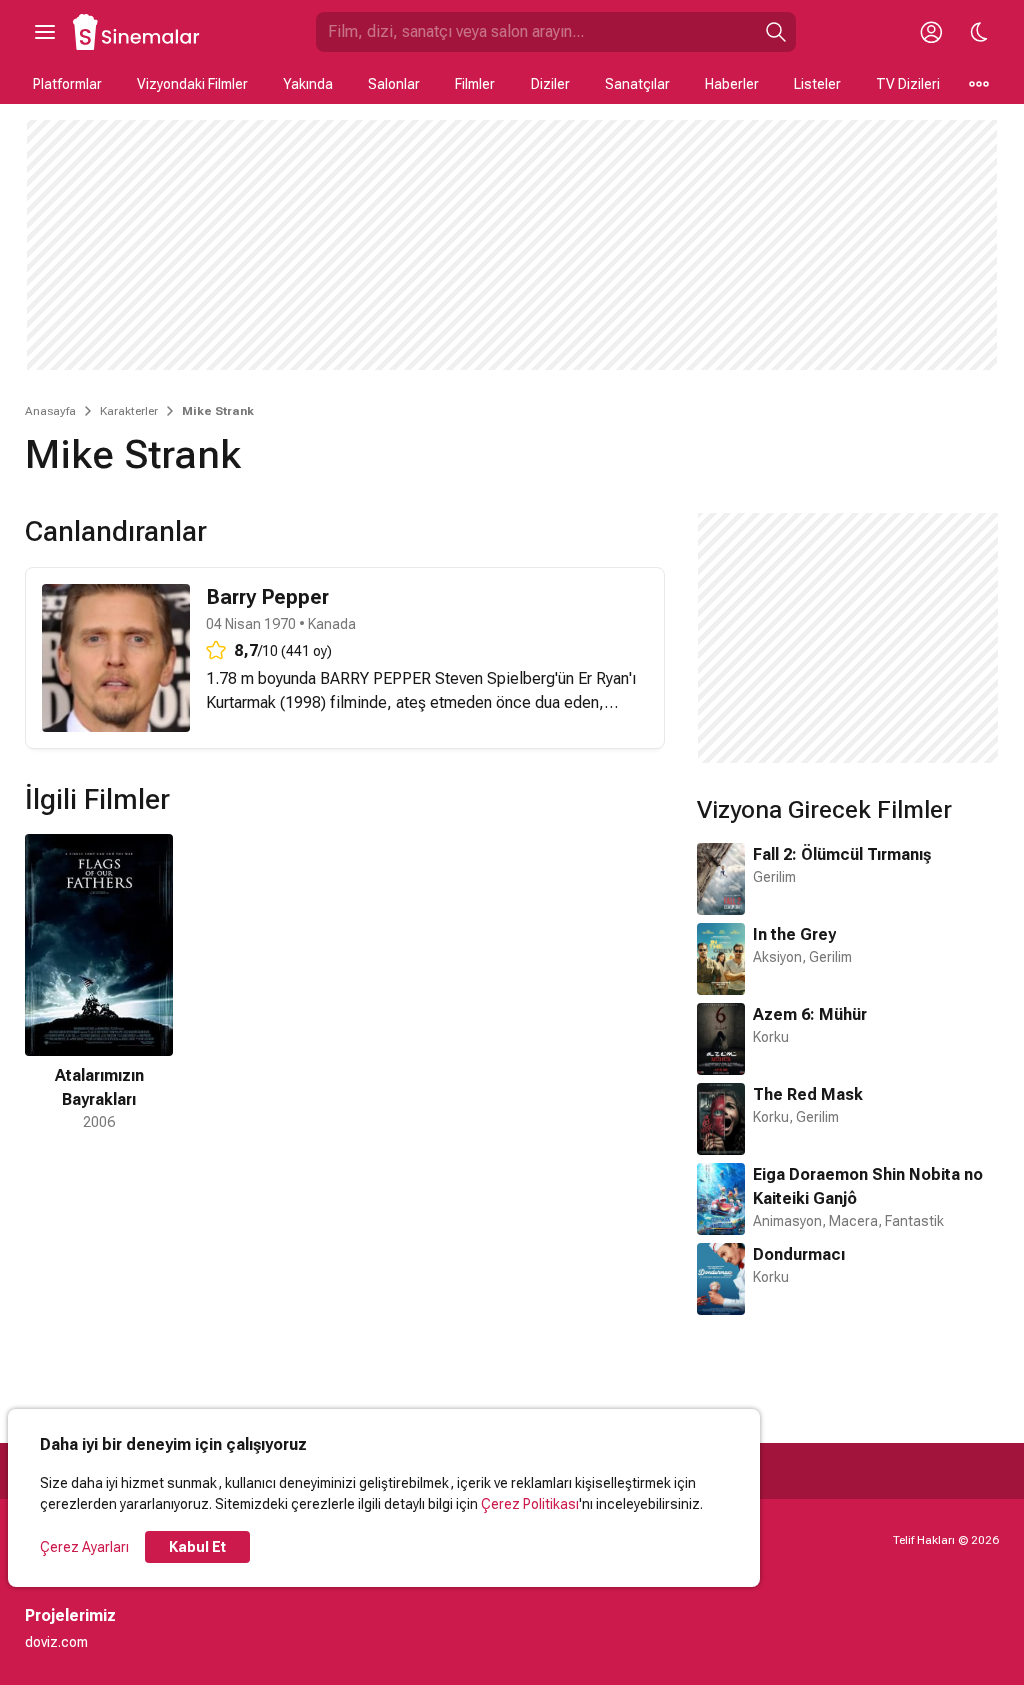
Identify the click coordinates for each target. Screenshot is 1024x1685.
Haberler (732, 84)
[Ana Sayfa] (137, 32)
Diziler (550, 84)
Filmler (475, 84)
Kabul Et (197, 1547)
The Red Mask (808, 1094)
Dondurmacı (799, 1254)
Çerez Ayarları (84, 1547)
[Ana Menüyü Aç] (45, 32)
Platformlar (67, 84)
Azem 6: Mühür (810, 1014)
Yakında (308, 84)
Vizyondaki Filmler (192, 84)
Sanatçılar (637, 84)
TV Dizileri (908, 84)
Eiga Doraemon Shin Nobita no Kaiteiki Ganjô (868, 1186)
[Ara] (776, 32)
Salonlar (394, 84)
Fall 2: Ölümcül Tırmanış (842, 854)
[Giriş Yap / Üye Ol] (931, 32)
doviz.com (56, 1642)
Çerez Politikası (530, 1504)
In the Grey (794, 934)
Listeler (817, 84)
